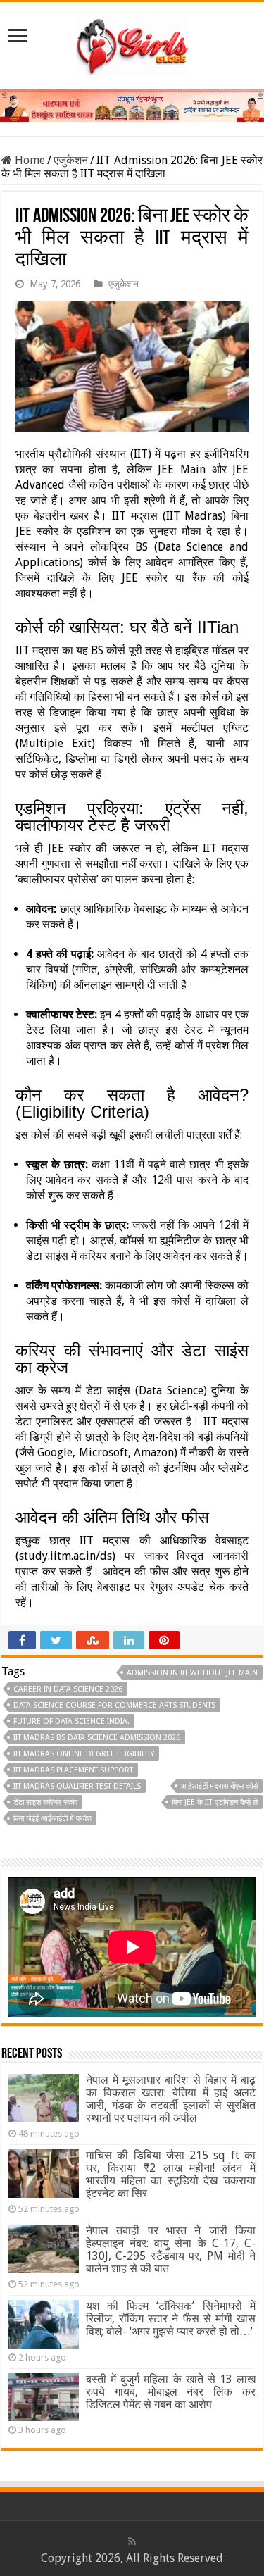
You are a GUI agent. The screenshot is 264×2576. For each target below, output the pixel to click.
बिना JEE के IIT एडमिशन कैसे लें (215, 1802)
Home (29, 160)
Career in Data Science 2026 (68, 1689)
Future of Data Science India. (71, 1721)
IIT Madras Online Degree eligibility (84, 1754)
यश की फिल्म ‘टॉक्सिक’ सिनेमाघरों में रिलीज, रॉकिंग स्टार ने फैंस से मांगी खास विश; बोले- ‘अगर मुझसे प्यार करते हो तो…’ (171, 2319)
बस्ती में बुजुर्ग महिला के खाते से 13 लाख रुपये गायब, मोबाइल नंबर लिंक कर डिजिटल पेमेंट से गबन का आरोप (171, 2392)
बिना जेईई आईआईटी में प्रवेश (52, 1819)
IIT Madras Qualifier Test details (77, 1786)
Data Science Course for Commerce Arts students (114, 1705)
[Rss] (132, 2541)
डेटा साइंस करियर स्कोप (45, 1802)
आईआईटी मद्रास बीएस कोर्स (219, 1786)
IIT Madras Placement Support (73, 1770)
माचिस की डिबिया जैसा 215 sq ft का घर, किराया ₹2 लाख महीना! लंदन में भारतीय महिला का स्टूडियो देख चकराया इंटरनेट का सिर (171, 2174)
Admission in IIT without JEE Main (192, 1673)
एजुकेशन (71, 160)
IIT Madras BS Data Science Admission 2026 (97, 1738)
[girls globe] (132, 43)
